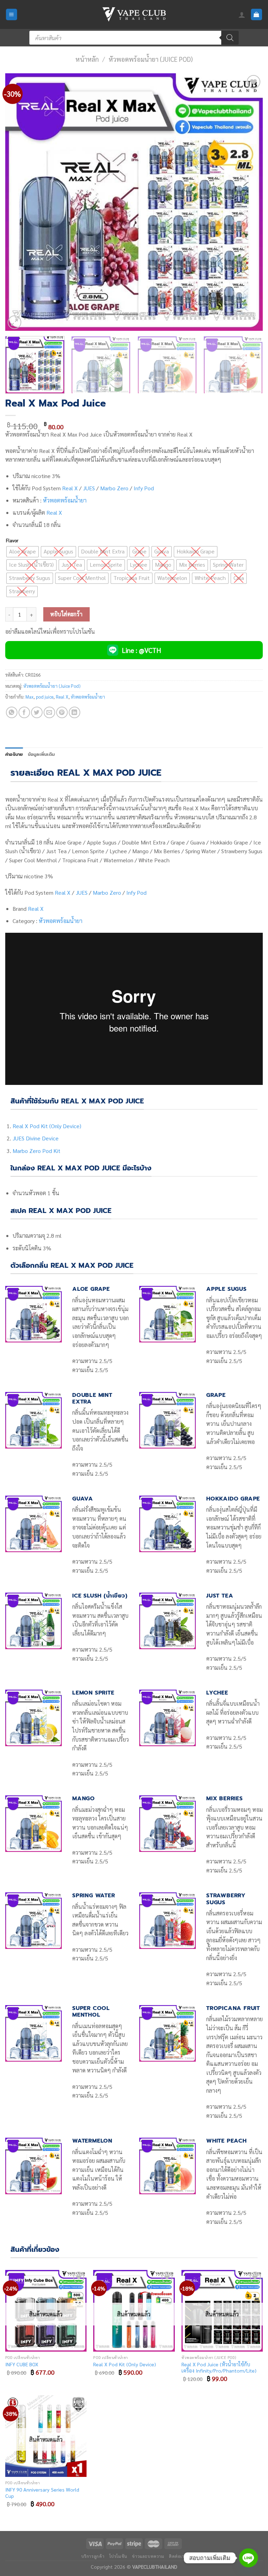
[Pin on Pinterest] (62, 712)
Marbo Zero (114, 488)
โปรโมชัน (118, 2556)
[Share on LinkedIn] (75, 712)
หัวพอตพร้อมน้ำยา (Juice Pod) (151, 59)
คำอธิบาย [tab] (14, 754)
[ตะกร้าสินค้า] (257, 14)
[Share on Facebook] (24, 712)
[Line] (248, 2558)
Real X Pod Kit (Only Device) (47, 1126)
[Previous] (19, 202)
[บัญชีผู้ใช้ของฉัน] (242, 15)
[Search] (230, 38)
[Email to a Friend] (49, 712)
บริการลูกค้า (93, 2556)
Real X (70, 488)
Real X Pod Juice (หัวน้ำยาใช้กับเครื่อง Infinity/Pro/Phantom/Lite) (219, 2367)
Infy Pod (144, 488)
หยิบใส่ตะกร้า (66, 614)
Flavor (12, 541)
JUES (89, 488)
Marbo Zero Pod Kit (36, 1151)
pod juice (45, 697)
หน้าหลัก (87, 59)
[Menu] (12, 14)
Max (29, 697)
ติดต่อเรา (178, 2556)
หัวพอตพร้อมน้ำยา (65, 500)
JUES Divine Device (36, 1138)
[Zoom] (14, 322)
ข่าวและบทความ (148, 2556)
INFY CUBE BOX (22, 2364)
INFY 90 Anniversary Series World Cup (42, 2493)
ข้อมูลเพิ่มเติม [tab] (42, 754)
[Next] (249, 202)
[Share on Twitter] (37, 712)
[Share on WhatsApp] (12, 712)
